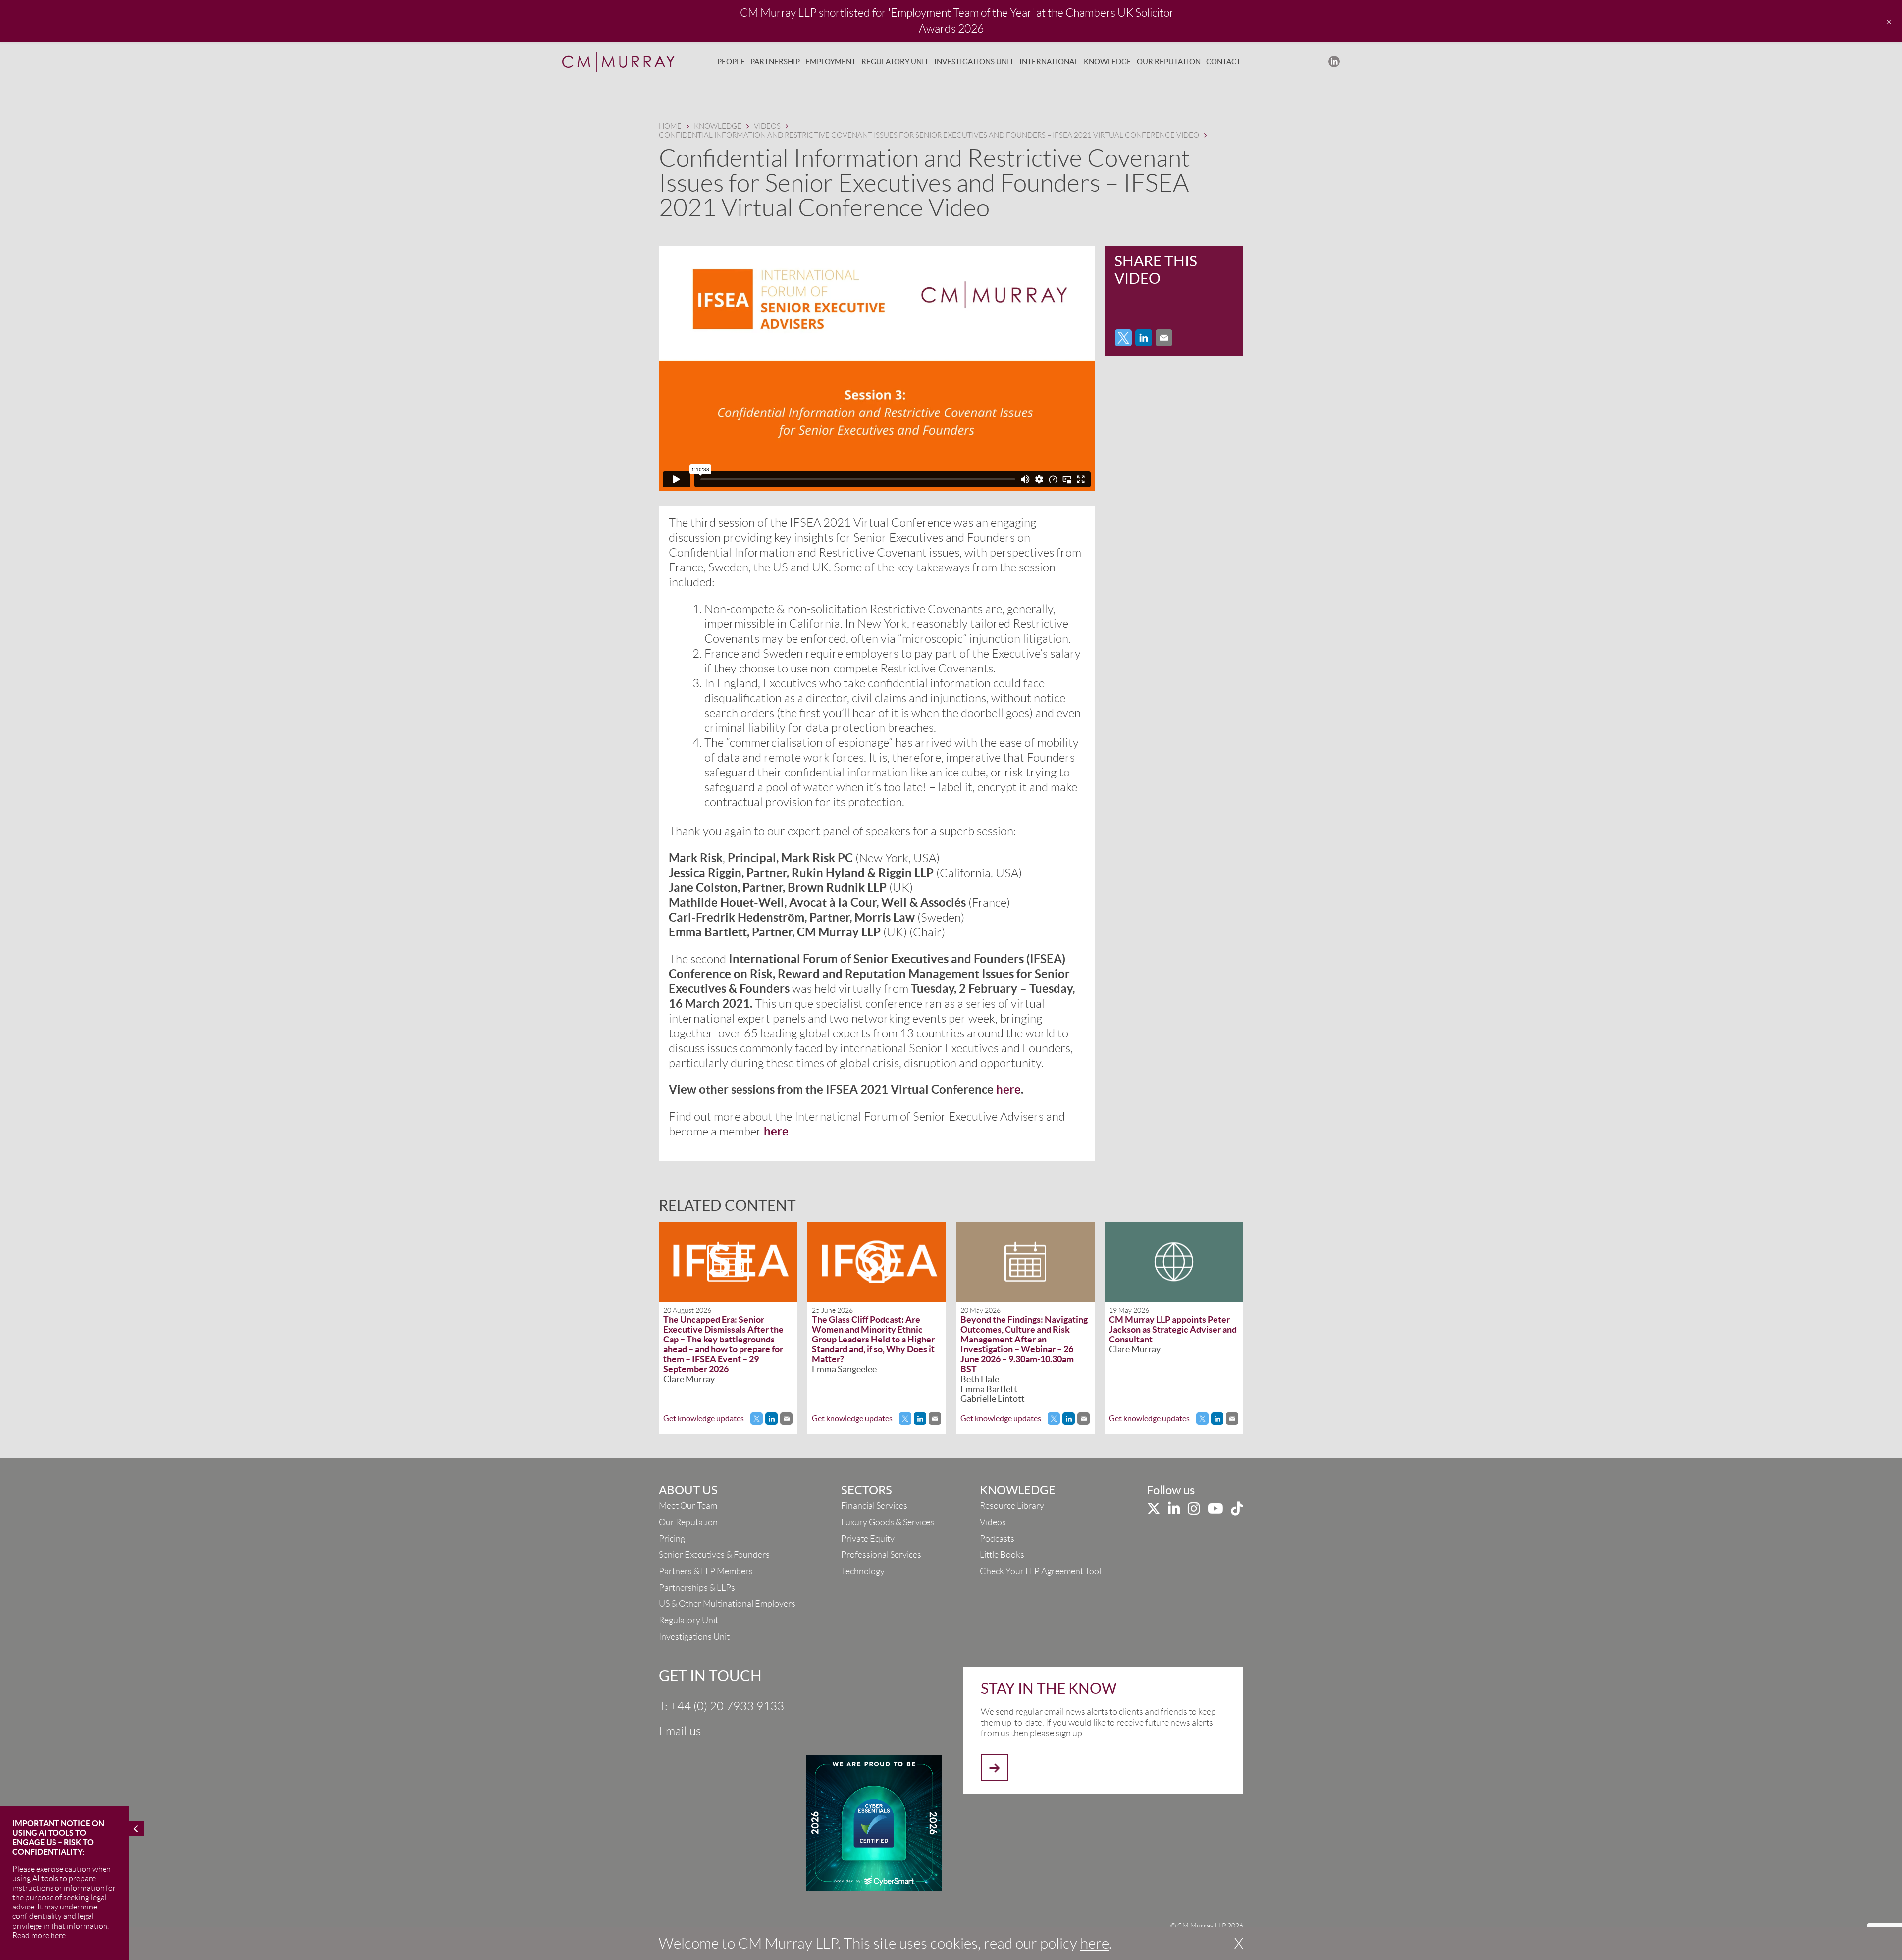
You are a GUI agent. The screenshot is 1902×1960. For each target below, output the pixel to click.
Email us (680, 1731)
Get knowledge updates (704, 1418)
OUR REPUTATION (1169, 62)
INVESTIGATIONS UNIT (974, 62)
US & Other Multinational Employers (727, 1604)
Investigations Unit (694, 1637)
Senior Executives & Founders (714, 1555)
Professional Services (881, 1555)
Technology (863, 1571)
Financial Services (874, 1506)
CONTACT (1223, 62)
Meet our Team (688, 1506)
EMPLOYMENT (831, 62)
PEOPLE (731, 62)
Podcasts (997, 1539)
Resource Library (1012, 1506)
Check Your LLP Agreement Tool (1040, 1571)
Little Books (1002, 1555)
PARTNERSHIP (775, 62)
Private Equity (868, 1539)
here (1095, 1943)
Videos (993, 1522)
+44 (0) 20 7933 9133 (727, 1706)
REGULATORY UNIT (895, 62)
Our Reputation (688, 1522)
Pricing (672, 1539)
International (1049, 62)
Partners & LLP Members (706, 1571)
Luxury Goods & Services (888, 1522)
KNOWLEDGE (1108, 62)
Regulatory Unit (688, 1620)
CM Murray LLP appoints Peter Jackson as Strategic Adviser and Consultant (1173, 1329)
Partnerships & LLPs (697, 1588)
